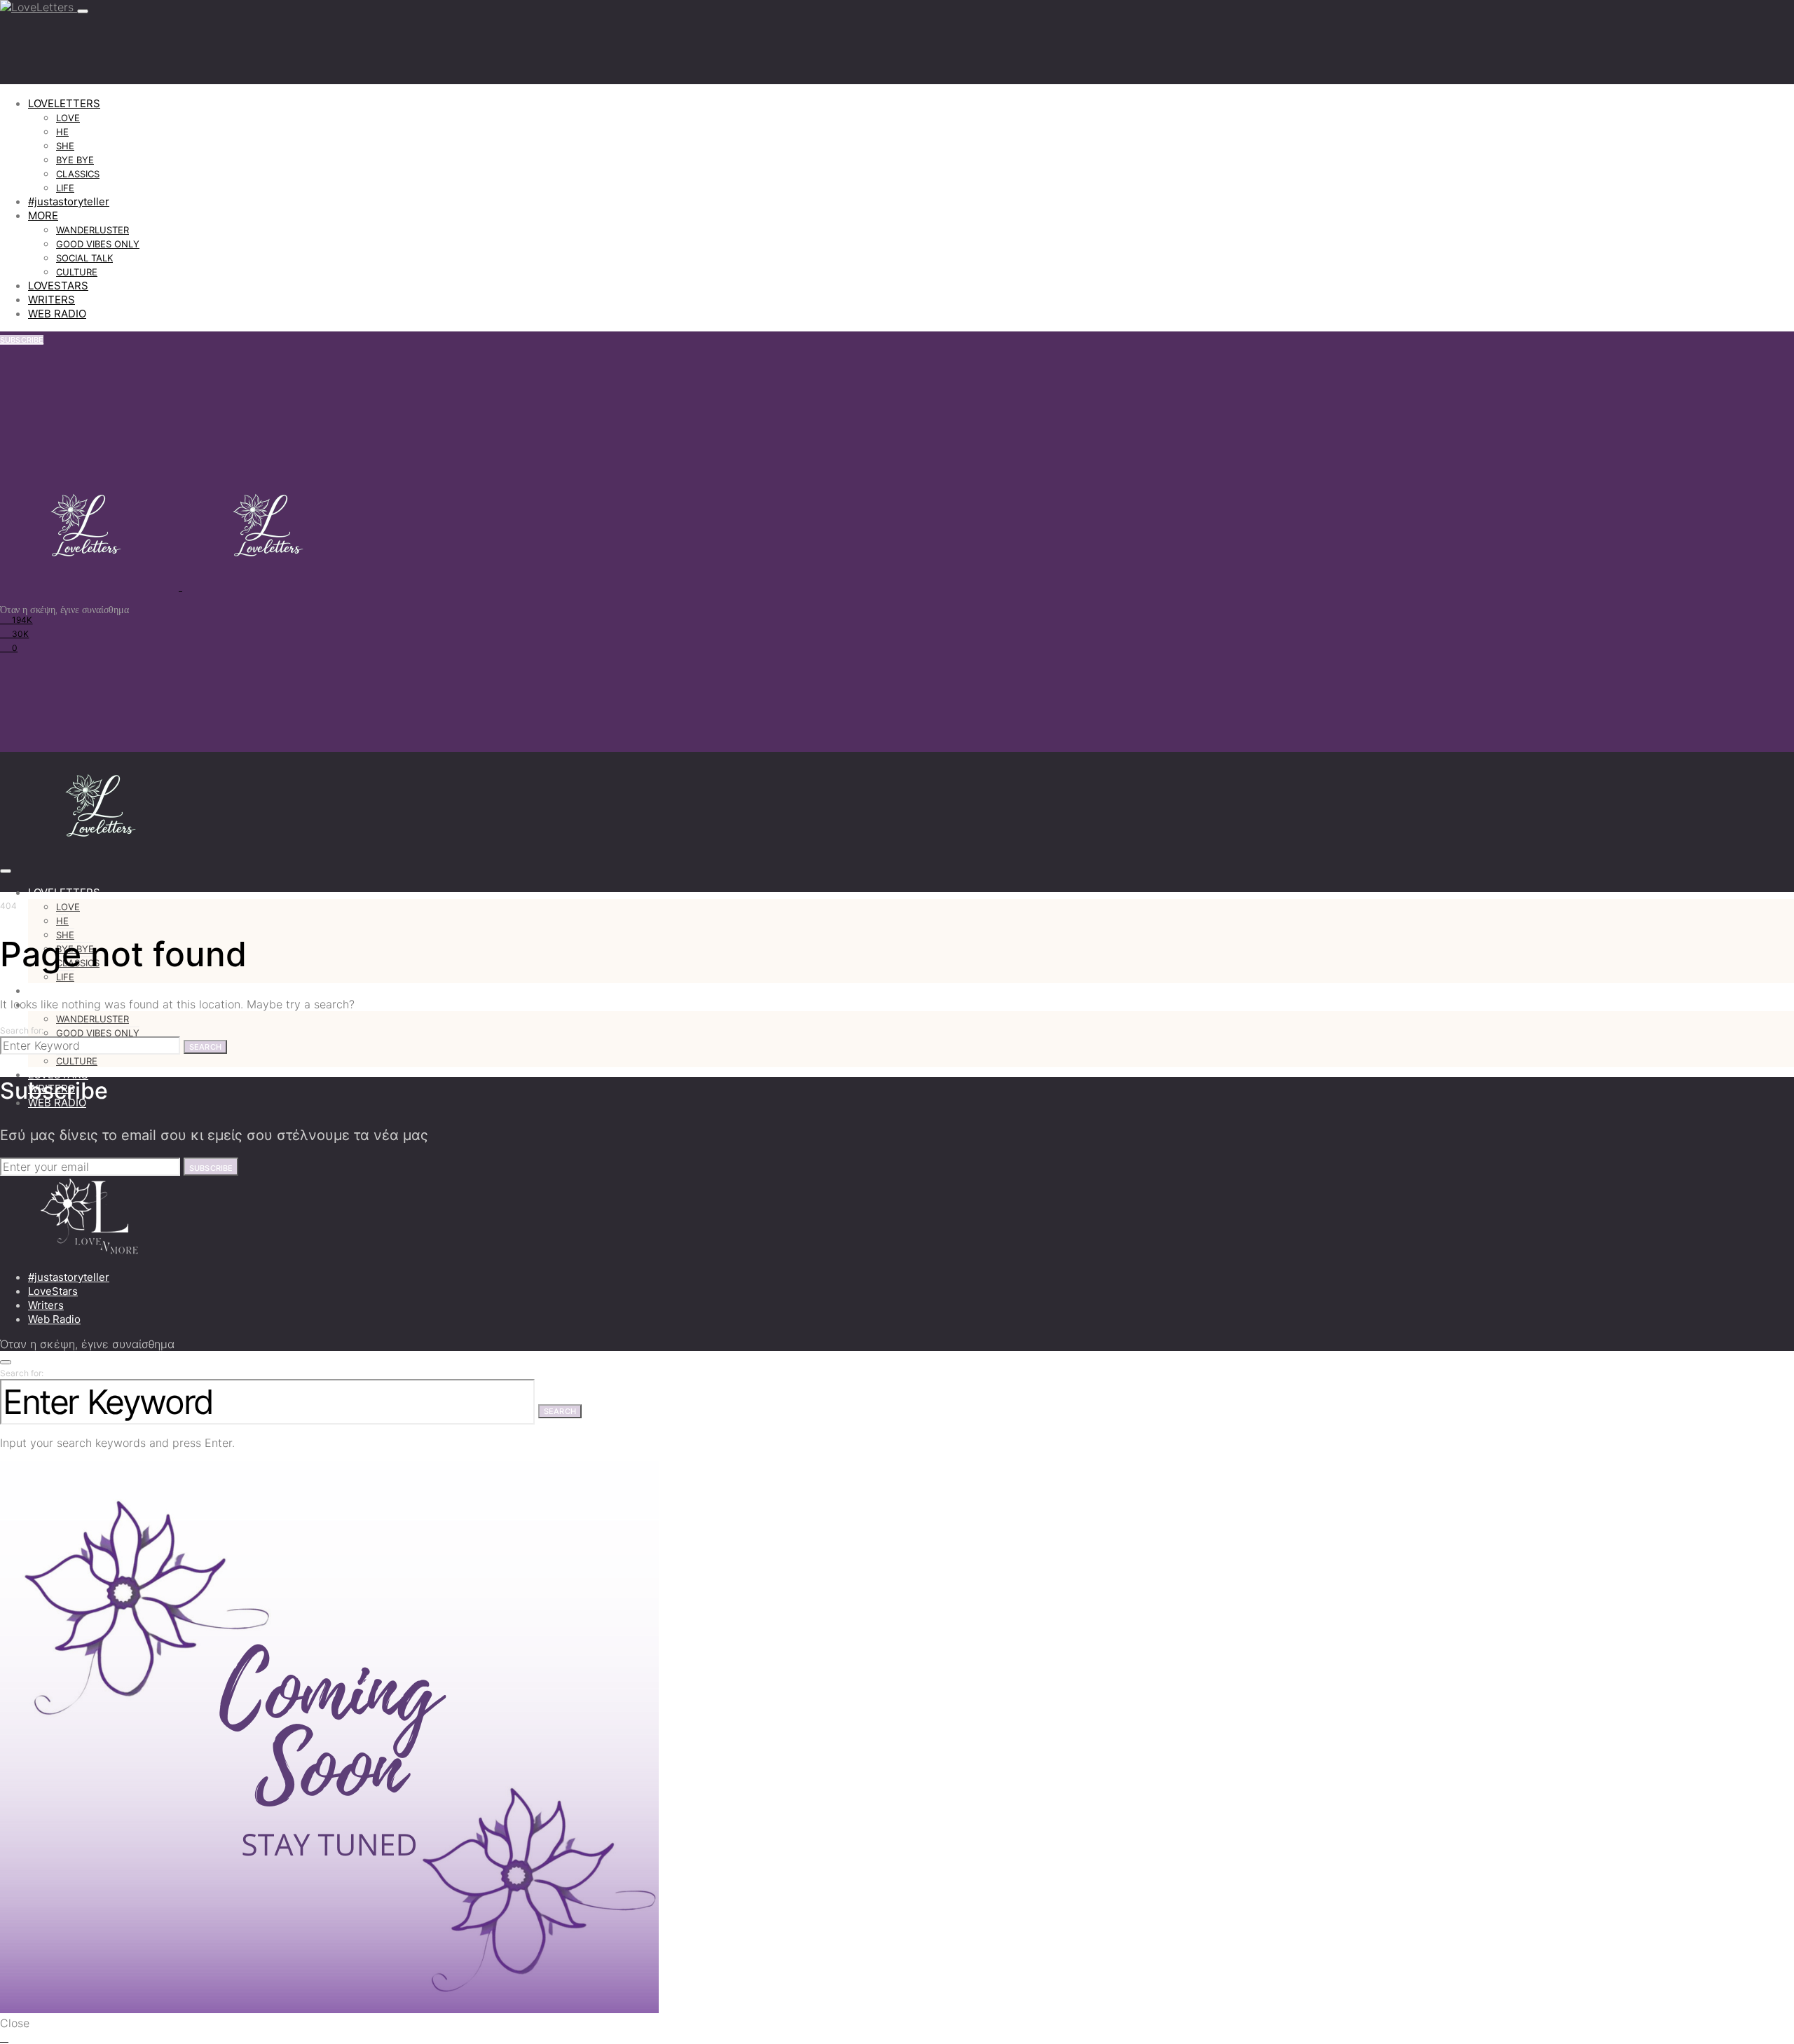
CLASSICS (78, 174)
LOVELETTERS (64, 103)
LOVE (68, 118)
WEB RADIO (57, 314)
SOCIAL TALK (84, 258)
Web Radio (54, 1319)
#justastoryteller (69, 201)
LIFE (65, 188)
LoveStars (53, 1291)
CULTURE (77, 272)
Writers (46, 1305)
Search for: (22, 1030)
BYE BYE (75, 160)
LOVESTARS (58, 286)
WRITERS (52, 300)
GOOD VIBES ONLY (98, 244)
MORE (43, 215)
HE (62, 132)
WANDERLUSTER (93, 230)
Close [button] (15, 2023)
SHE (65, 146)
